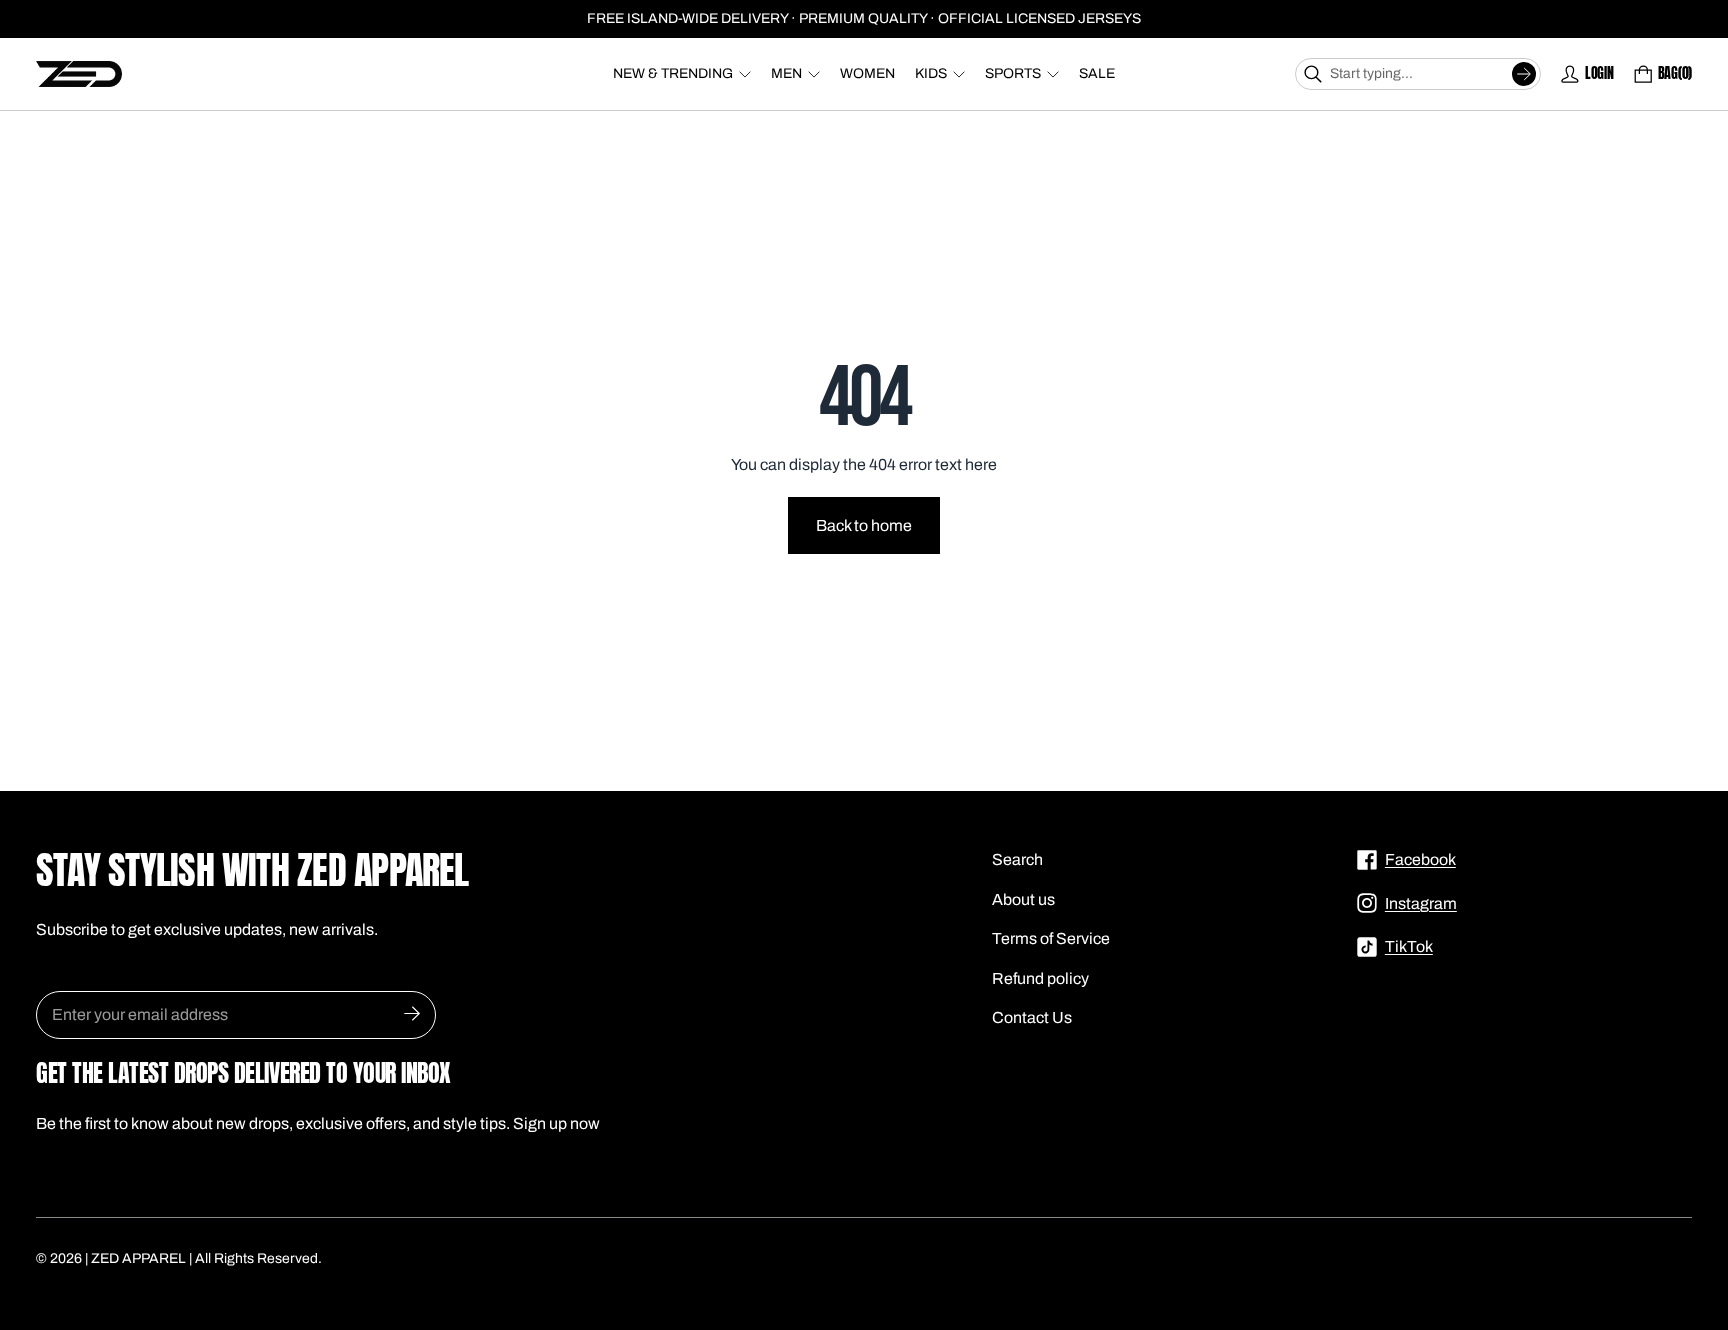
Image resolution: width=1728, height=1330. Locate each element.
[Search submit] (1524, 74)
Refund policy (1040, 978)
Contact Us (1032, 1017)
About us (1023, 899)
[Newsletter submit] (412, 1015)
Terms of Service (1051, 938)
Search (1017, 859)
